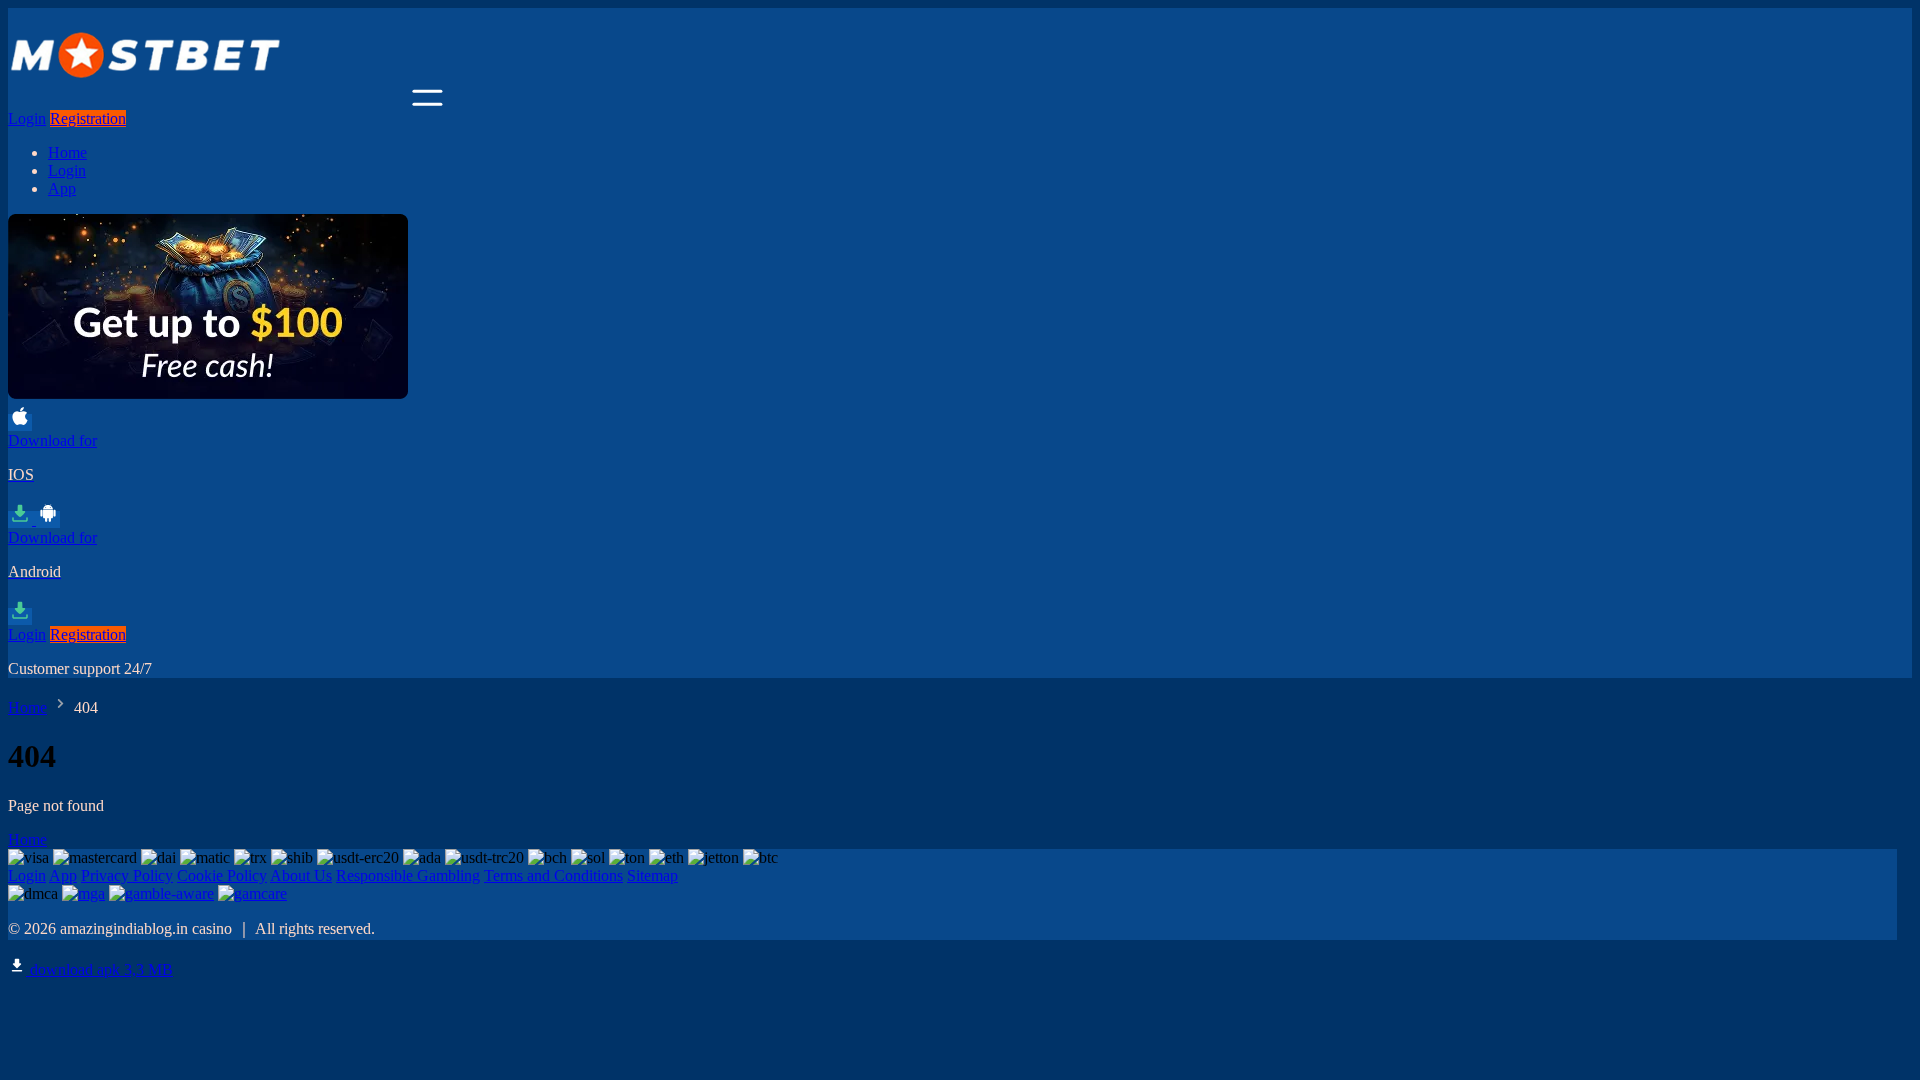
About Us (301, 875)
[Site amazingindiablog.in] (208, 100)
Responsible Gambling (408, 875)
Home (67, 152)
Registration (88, 118)
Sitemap (652, 875)
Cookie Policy (222, 875)
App (62, 188)
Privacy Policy (127, 875)
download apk (99, 969)
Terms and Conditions (553, 875)
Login (27, 118)
